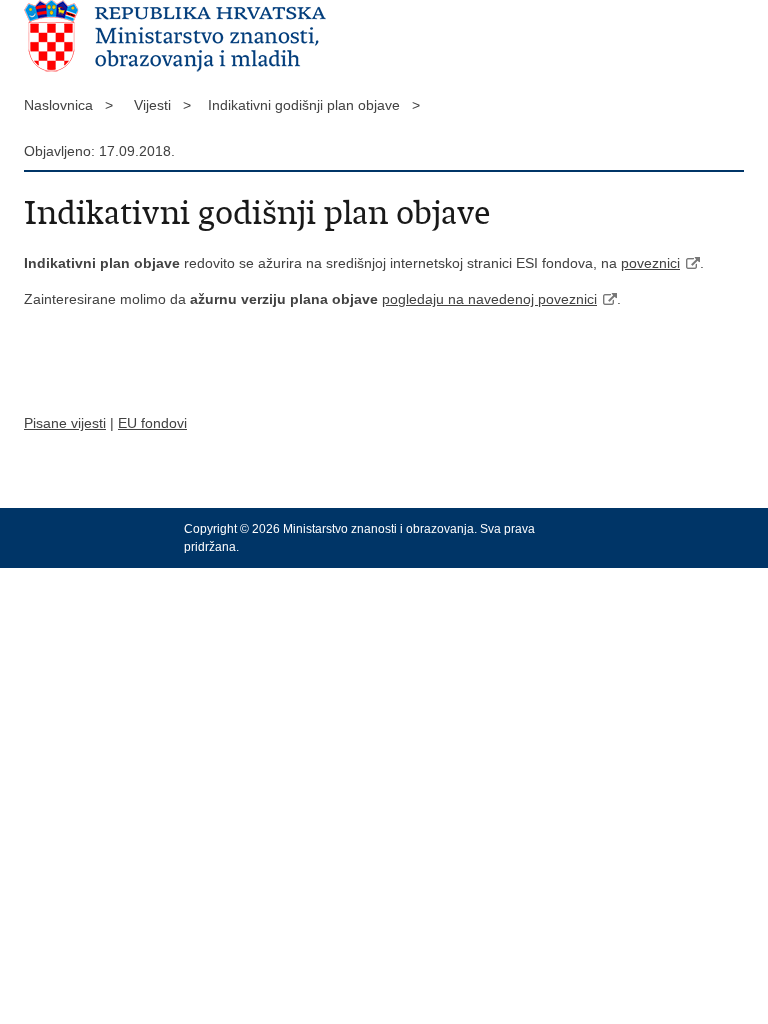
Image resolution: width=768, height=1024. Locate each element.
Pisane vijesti (65, 423)
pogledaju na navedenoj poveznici (489, 299)
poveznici (650, 263)
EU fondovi (152, 423)
